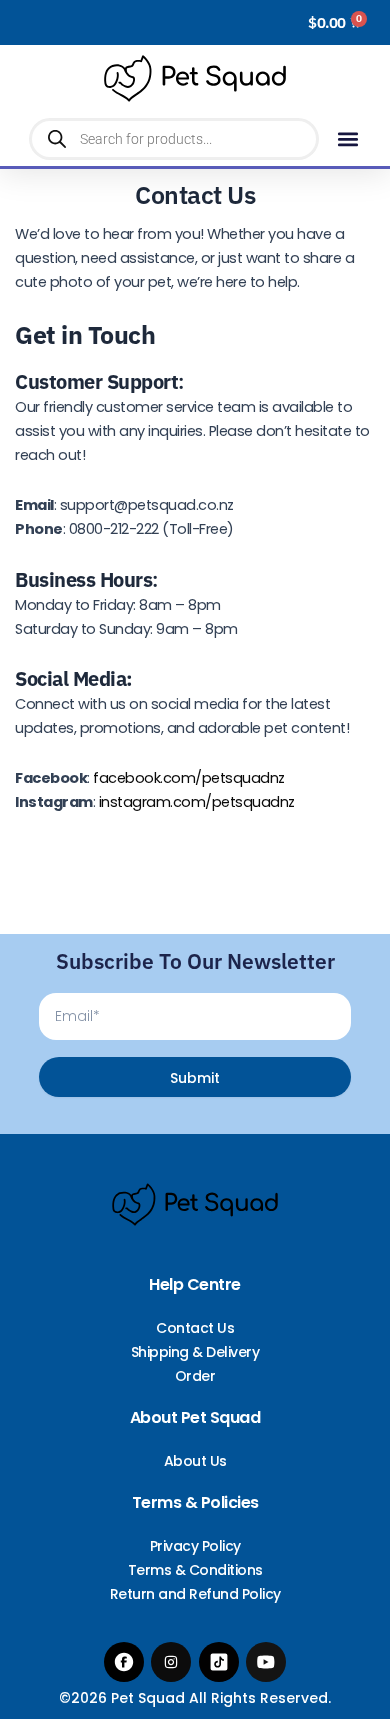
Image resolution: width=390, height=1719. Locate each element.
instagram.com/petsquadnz (197, 802)
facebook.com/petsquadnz (189, 778)
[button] (348, 139)
